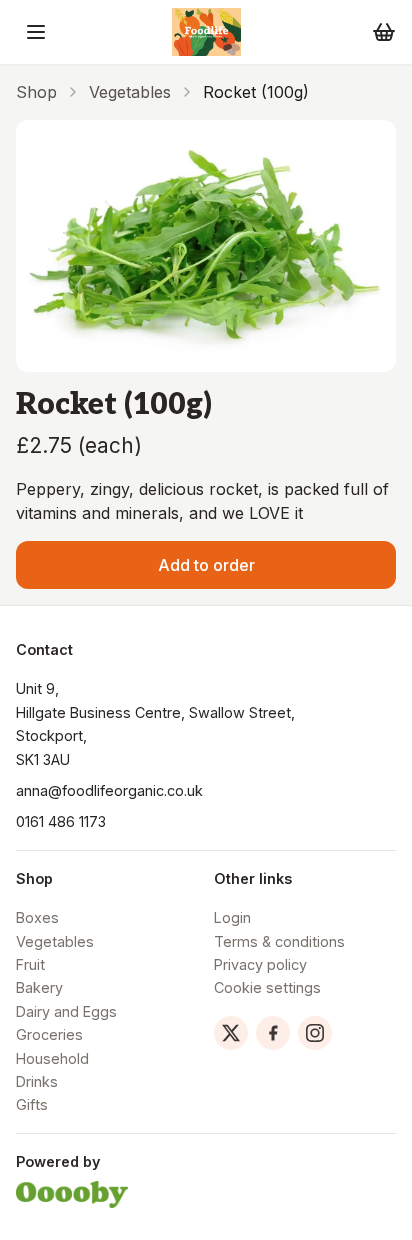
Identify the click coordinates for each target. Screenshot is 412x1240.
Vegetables (130, 92)
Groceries (49, 1034)
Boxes (37, 917)
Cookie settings (267, 987)
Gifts (32, 1104)
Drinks (37, 1081)
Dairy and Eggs (66, 1011)
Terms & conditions (279, 941)
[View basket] (384, 32)
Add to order (206, 565)
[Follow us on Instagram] (315, 1033)
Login (232, 917)
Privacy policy (260, 964)
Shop (36, 92)
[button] (36, 32)
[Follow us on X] (231, 1033)
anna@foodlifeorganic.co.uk (109, 790)
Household (52, 1058)
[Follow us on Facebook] (273, 1033)
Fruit (30, 964)
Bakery (39, 987)
